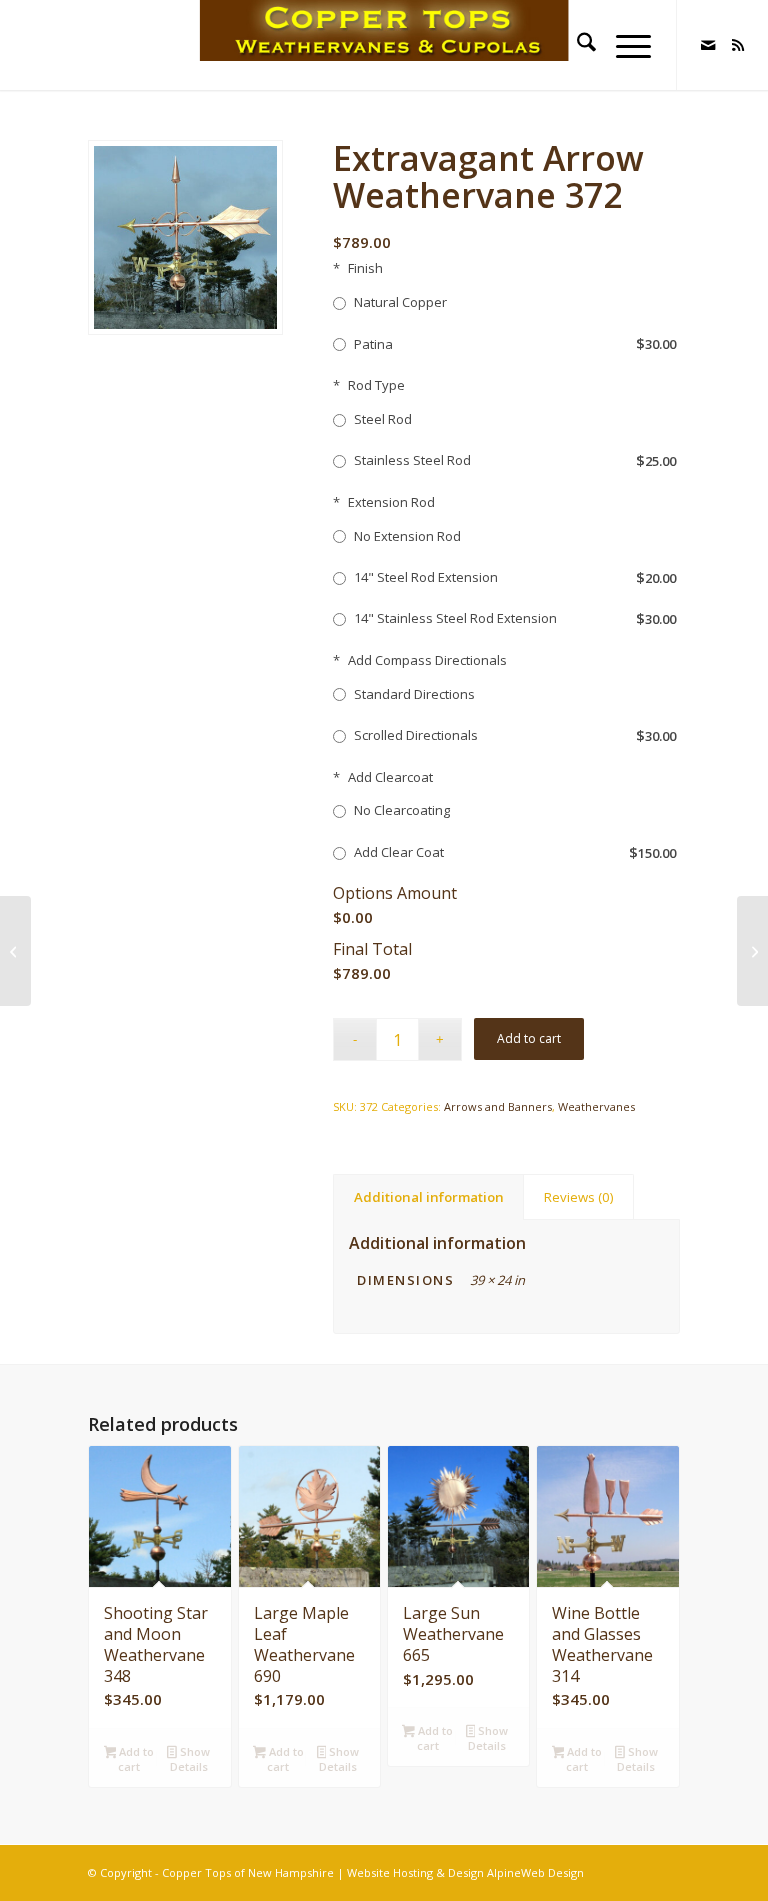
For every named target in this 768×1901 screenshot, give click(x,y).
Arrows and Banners (498, 1106)
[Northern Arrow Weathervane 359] (15, 951)
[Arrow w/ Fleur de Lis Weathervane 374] (752, 951)
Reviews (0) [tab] (579, 1197)
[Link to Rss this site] (738, 45)
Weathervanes (596, 1106)
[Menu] (623, 45)
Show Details (190, 1759)
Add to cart (529, 1038)
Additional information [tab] (429, 1197)
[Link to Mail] (708, 45)
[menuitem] (576, 45)
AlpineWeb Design (535, 1872)
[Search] (576, 45)
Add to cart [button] (135, 1759)
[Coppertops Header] (384, 45)
